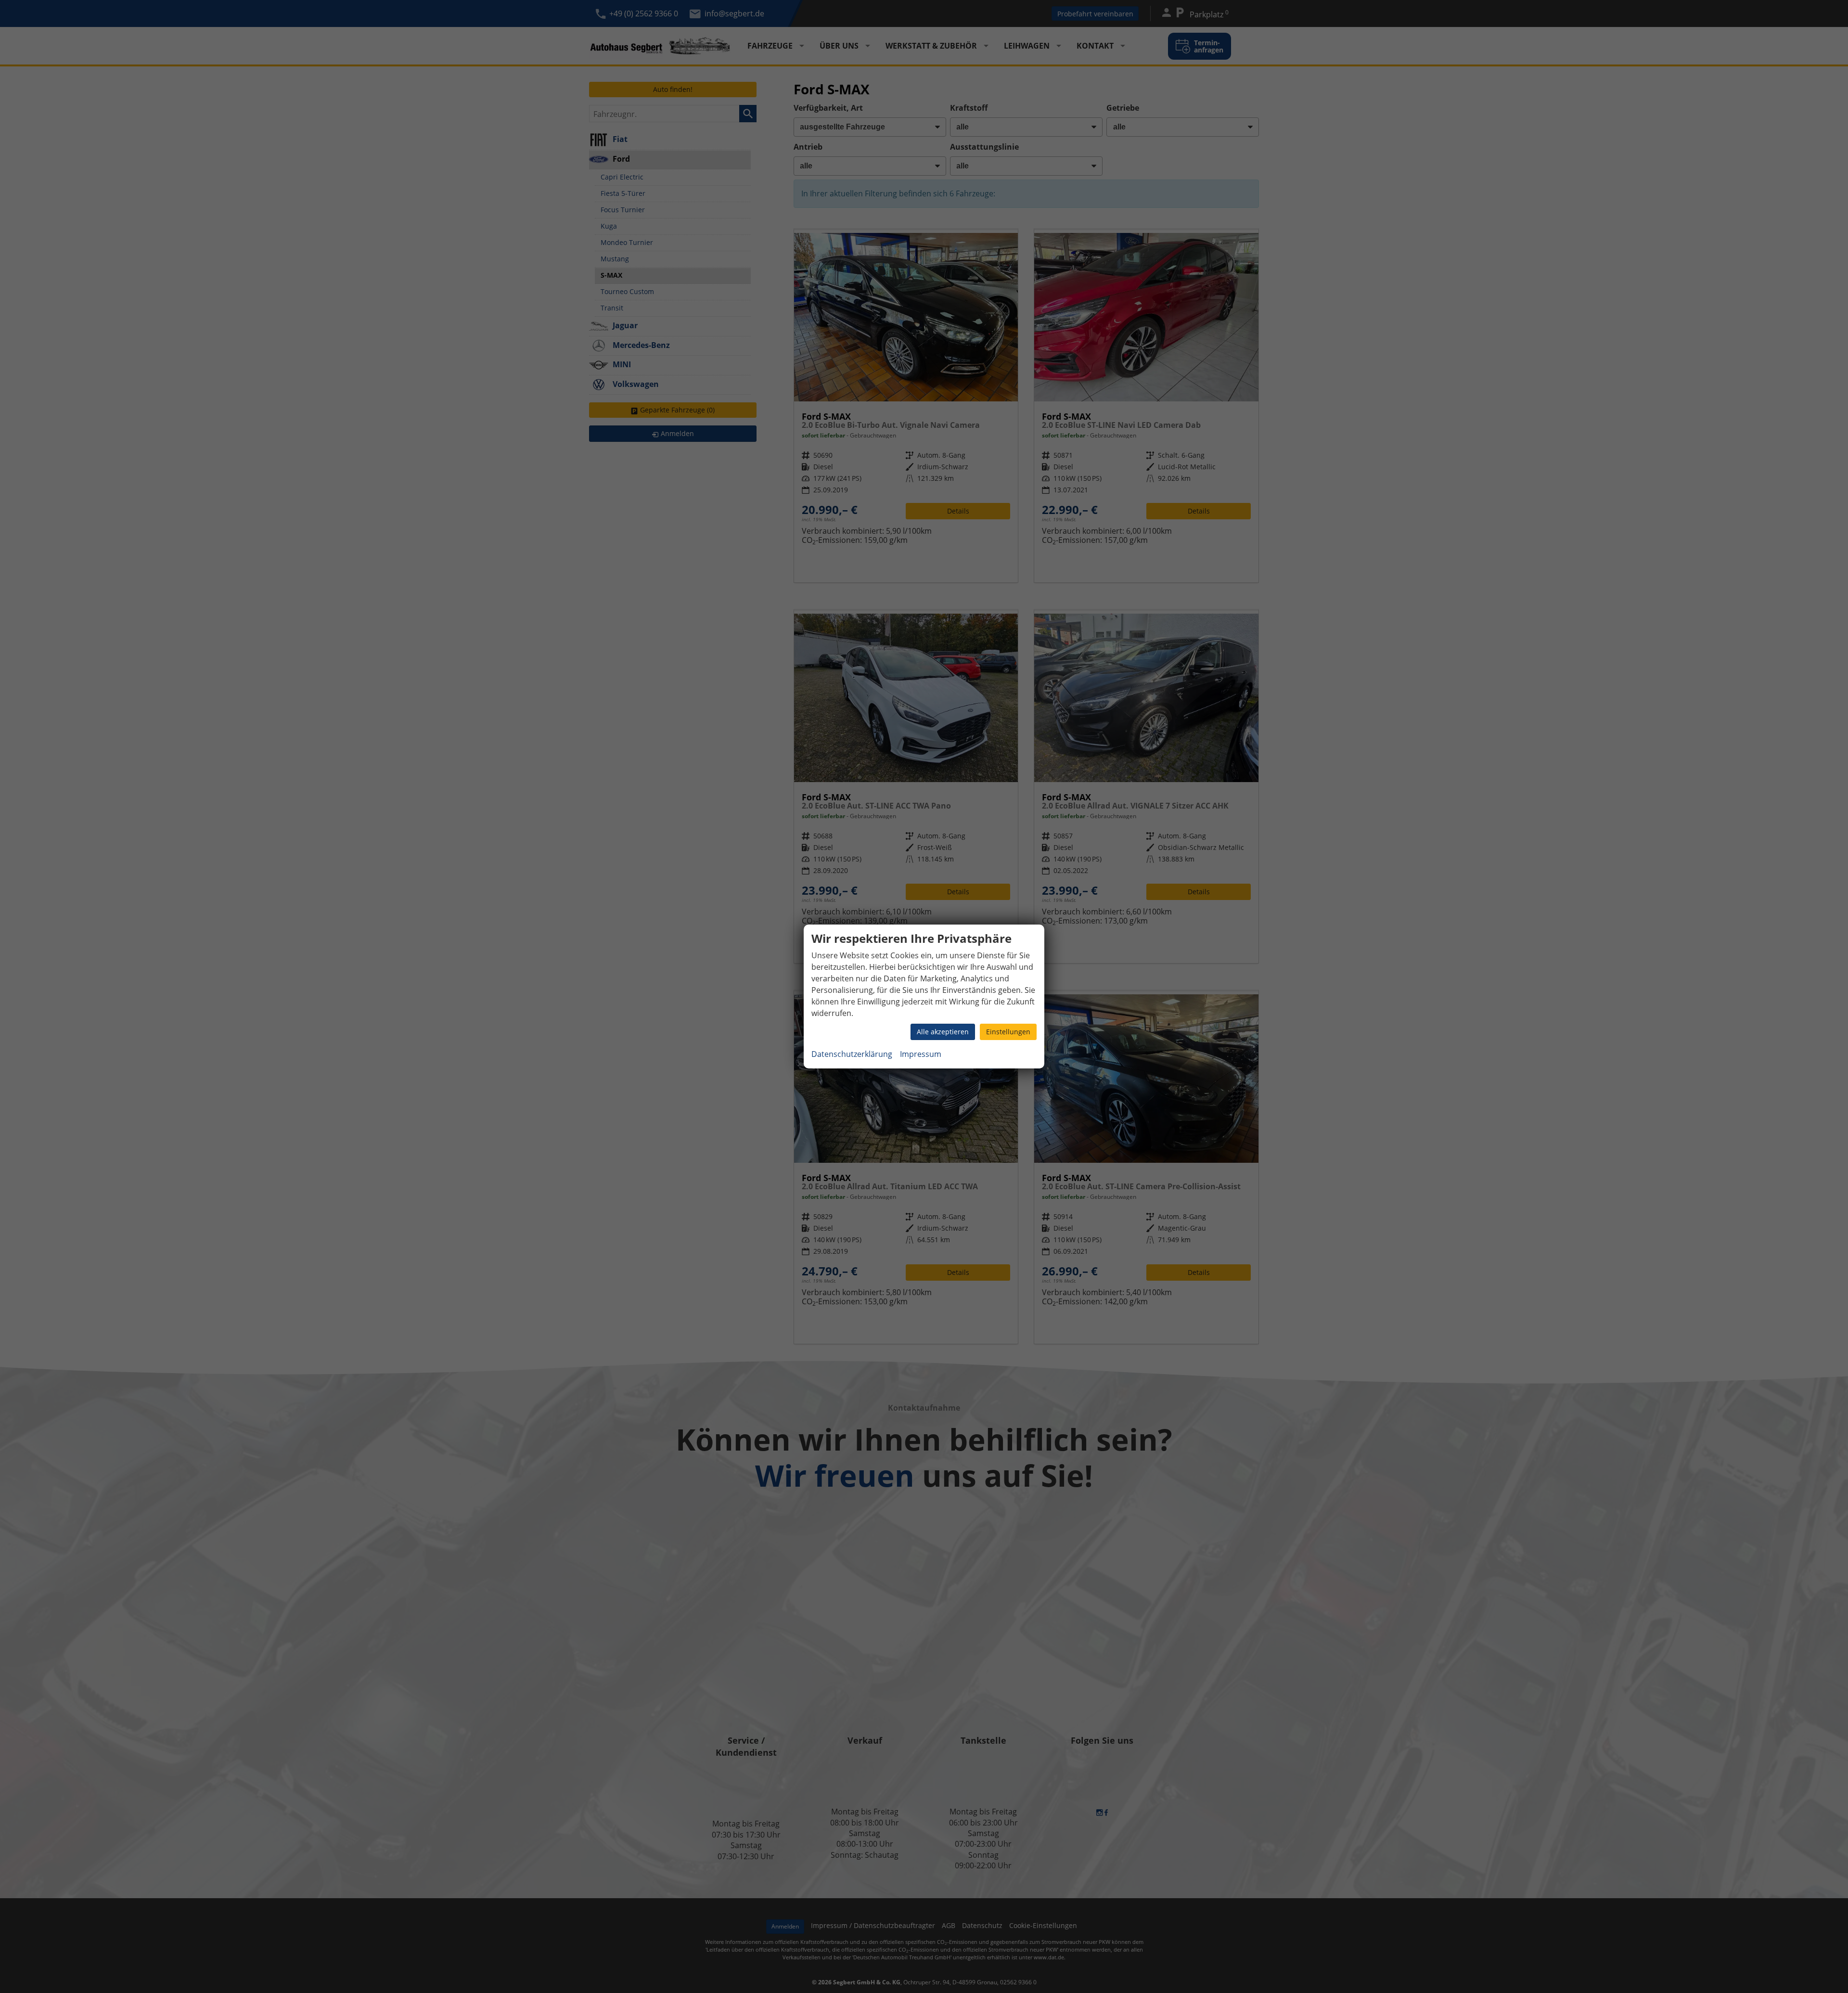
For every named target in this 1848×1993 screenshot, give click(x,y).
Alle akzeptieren (943, 1032)
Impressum (921, 1054)
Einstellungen (1008, 1032)
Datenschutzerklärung (852, 1054)
